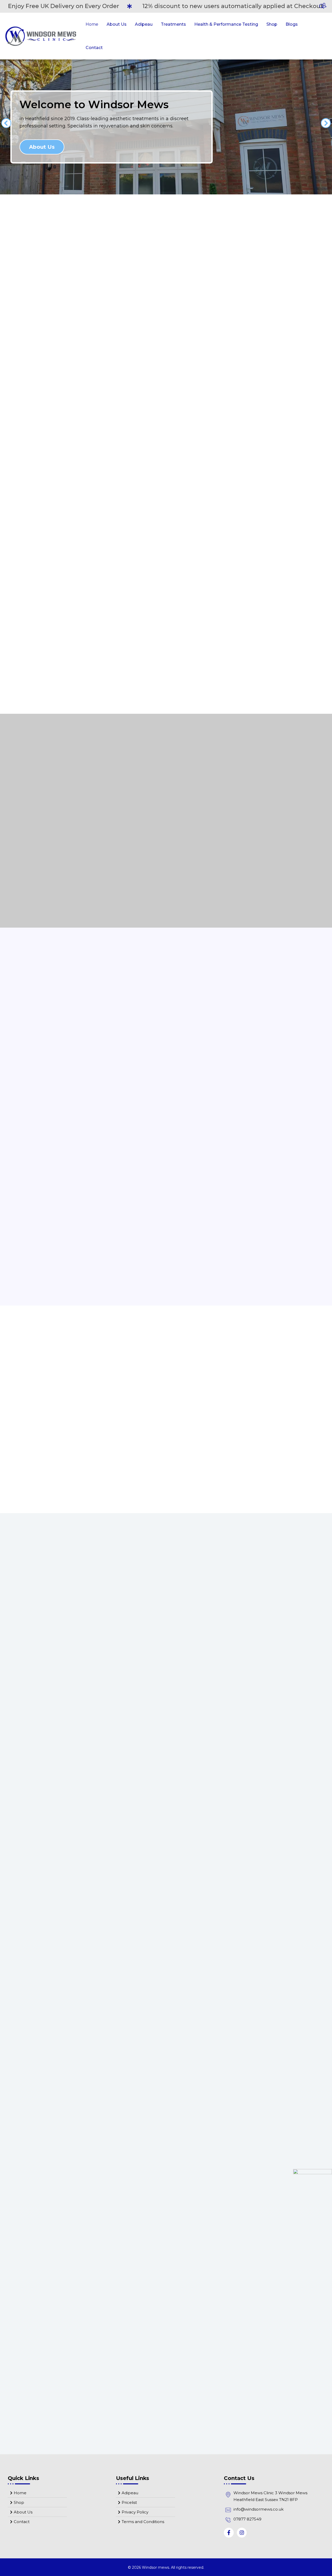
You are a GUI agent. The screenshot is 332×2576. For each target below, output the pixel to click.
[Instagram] (242, 2533)
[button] (6, 123)
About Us (117, 24)
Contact (94, 48)
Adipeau (144, 24)
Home (92, 24)
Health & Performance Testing (226, 24)
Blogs (292, 24)
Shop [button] (272, 24)
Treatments (173, 24)
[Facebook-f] (229, 2533)
